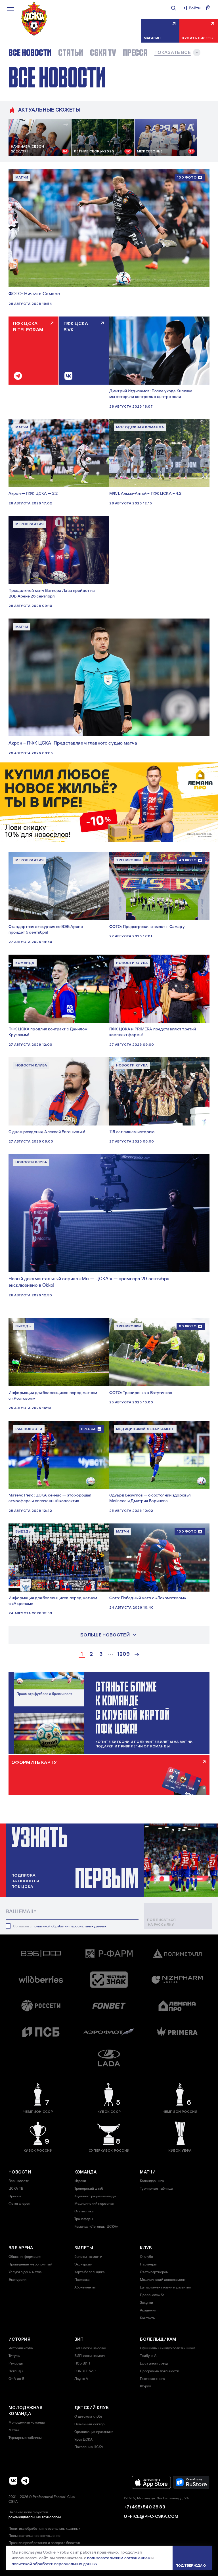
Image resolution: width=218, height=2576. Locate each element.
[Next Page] (137, 1655)
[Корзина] (208, 8)
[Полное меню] (11, 9)
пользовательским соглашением (119, 2558)
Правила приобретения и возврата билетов (44, 2543)
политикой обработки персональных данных (70, 1926)
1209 (123, 1654)
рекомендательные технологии (35, 2517)
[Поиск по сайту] (173, 8)
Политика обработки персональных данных (45, 2529)
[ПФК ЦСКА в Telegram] (25, 2481)
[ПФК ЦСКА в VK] (13, 2481)
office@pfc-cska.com (151, 2516)
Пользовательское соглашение (34, 2536)
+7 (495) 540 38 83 (144, 2507)
